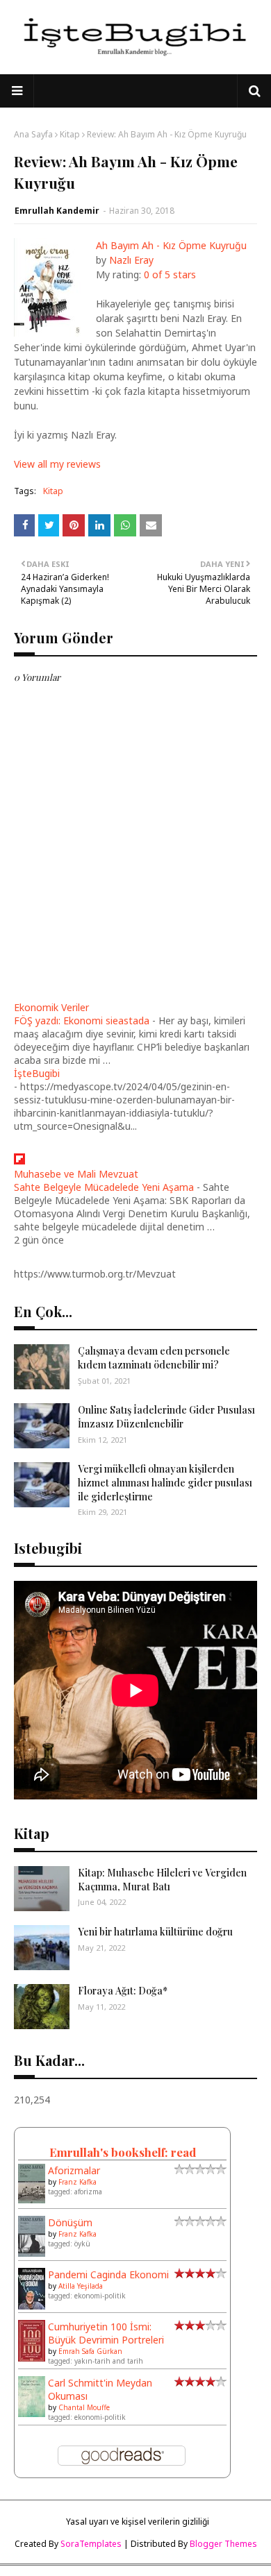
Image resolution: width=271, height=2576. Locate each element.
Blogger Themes (223, 2544)
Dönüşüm (70, 2222)
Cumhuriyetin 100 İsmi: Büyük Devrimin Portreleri (106, 2333)
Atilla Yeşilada (81, 2286)
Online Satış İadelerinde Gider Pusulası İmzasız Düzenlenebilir (166, 1417)
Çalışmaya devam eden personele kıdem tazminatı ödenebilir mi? (154, 1358)
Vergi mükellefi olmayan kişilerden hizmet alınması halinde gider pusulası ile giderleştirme (165, 1482)
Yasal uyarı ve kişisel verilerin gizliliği (138, 2522)
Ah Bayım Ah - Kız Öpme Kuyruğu (171, 245)
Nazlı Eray (131, 260)
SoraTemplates (91, 2544)
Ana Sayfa (33, 134)
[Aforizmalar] (32, 2200)
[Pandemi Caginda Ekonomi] (32, 2306)
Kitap (70, 134)
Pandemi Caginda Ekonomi (108, 2274)
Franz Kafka (77, 2182)
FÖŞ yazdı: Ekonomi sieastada (82, 1020)
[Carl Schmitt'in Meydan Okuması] (32, 2413)
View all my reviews (57, 464)
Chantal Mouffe (84, 2407)
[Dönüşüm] (32, 2253)
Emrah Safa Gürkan (90, 2351)
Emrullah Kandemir (57, 211)
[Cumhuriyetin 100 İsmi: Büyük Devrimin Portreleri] (32, 2358)
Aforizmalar (74, 2170)
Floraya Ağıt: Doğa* (123, 1991)
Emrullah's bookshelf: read (123, 2152)
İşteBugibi (37, 1073)
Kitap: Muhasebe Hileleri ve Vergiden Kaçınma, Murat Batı (162, 1880)
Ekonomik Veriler (51, 1007)
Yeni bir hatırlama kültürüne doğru (155, 1932)
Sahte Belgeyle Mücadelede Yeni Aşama (104, 1187)
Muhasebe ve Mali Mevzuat (76, 1174)
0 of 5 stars (170, 274)
